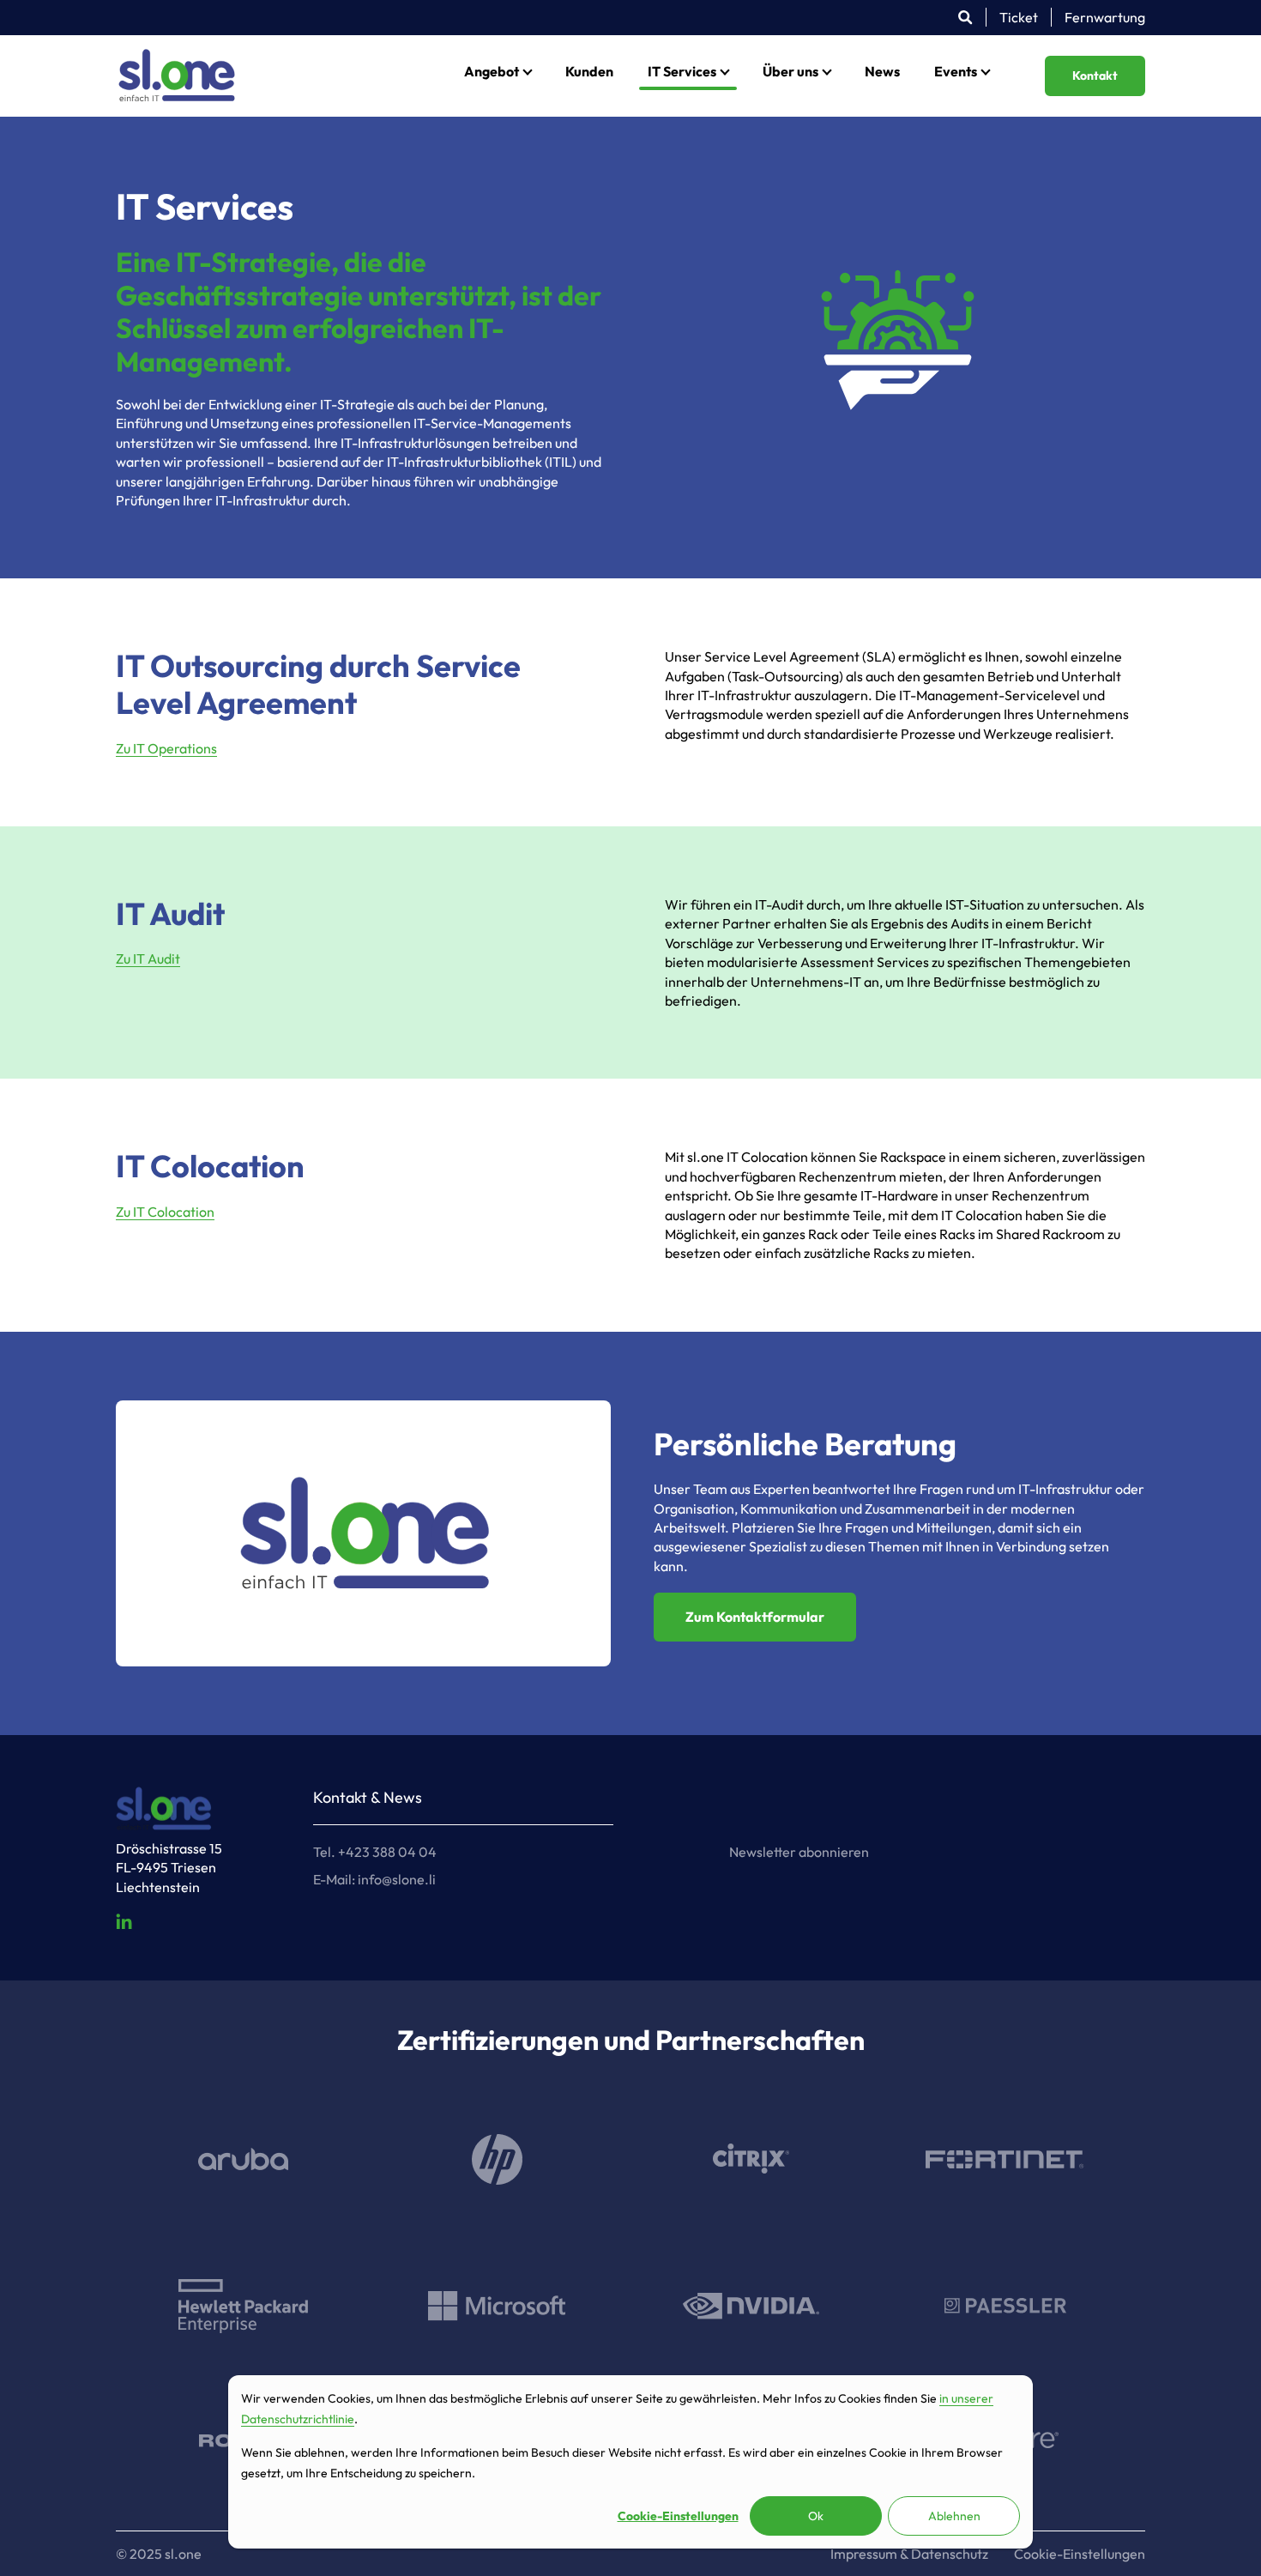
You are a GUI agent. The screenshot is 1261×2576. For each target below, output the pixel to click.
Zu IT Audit (148, 958)
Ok (816, 2516)
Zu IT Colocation (165, 1212)
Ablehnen (954, 2516)
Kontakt (1095, 76)
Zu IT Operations (166, 748)
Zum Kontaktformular (755, 1617)
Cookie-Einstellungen (678, 2516)
